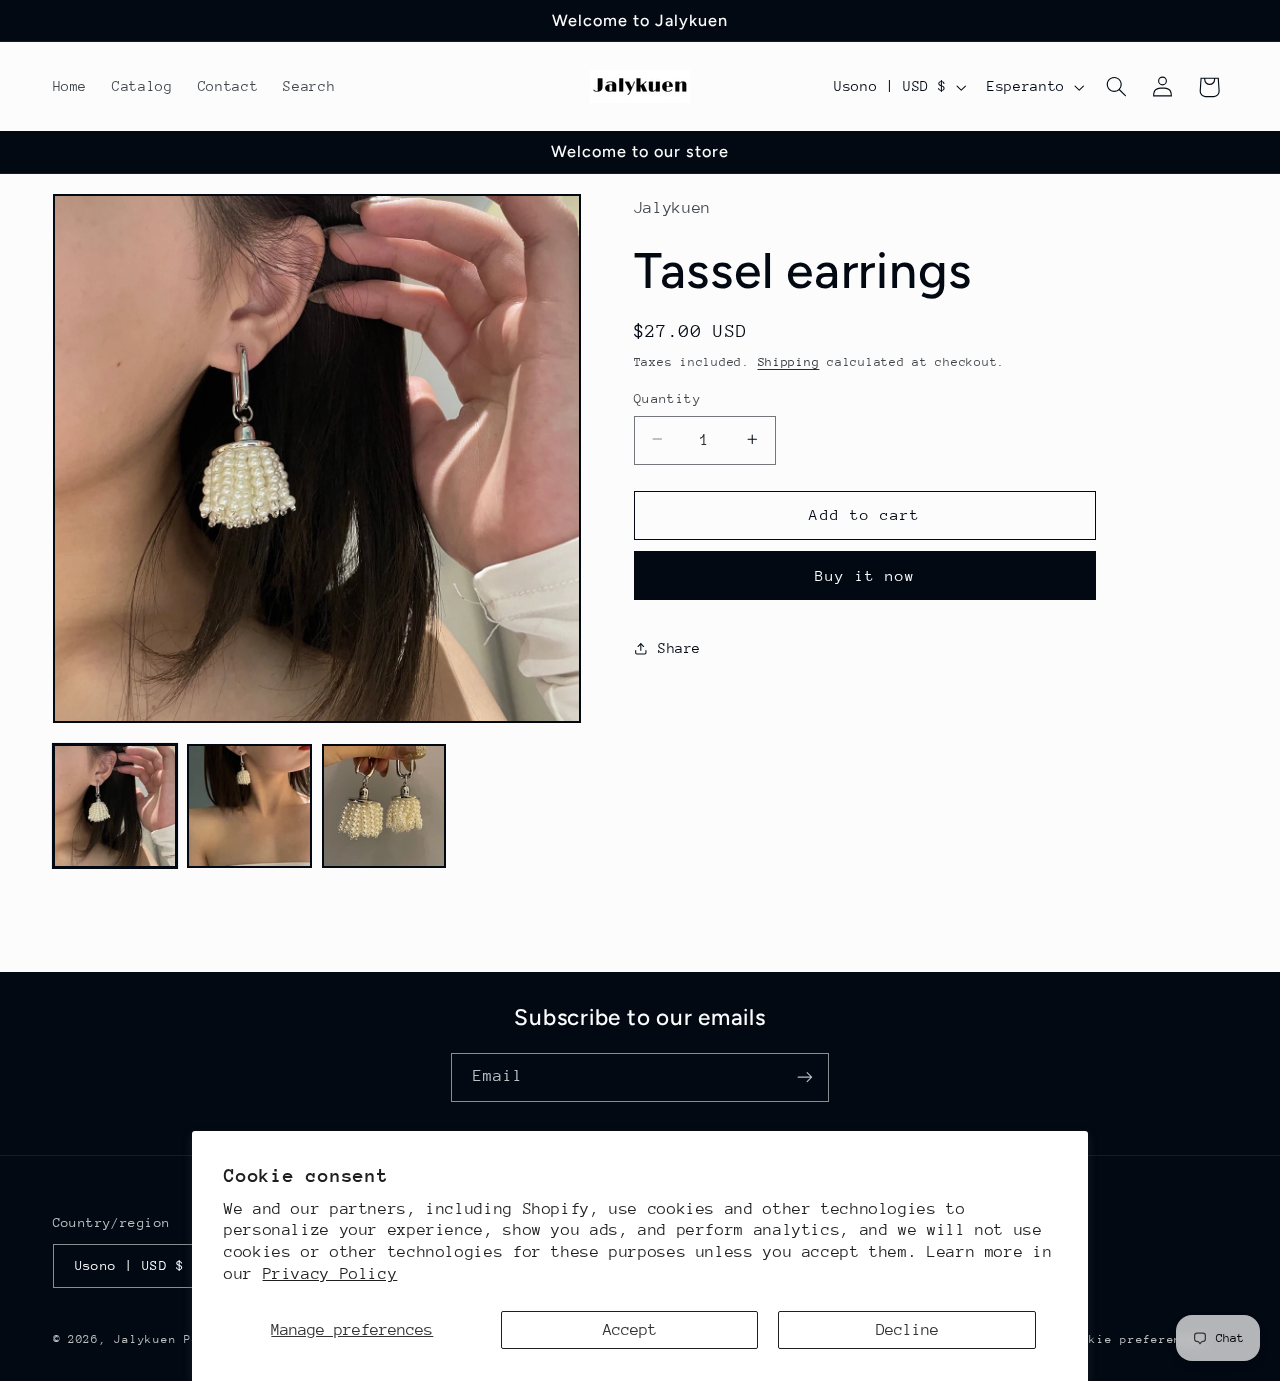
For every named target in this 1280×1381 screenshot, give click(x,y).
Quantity (667, 397)
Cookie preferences (1135, 1338)
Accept (630, 1330)
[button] (1116, 87)
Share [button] (679, 648)
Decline (907, 1330)
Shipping (789, 362)
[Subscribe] (805, 1077)
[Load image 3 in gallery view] (384, 806)
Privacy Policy (330, 1274)
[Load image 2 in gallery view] (249, 806)
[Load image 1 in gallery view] (115, 806)
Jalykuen (145, 1338)
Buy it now (865, 574)
